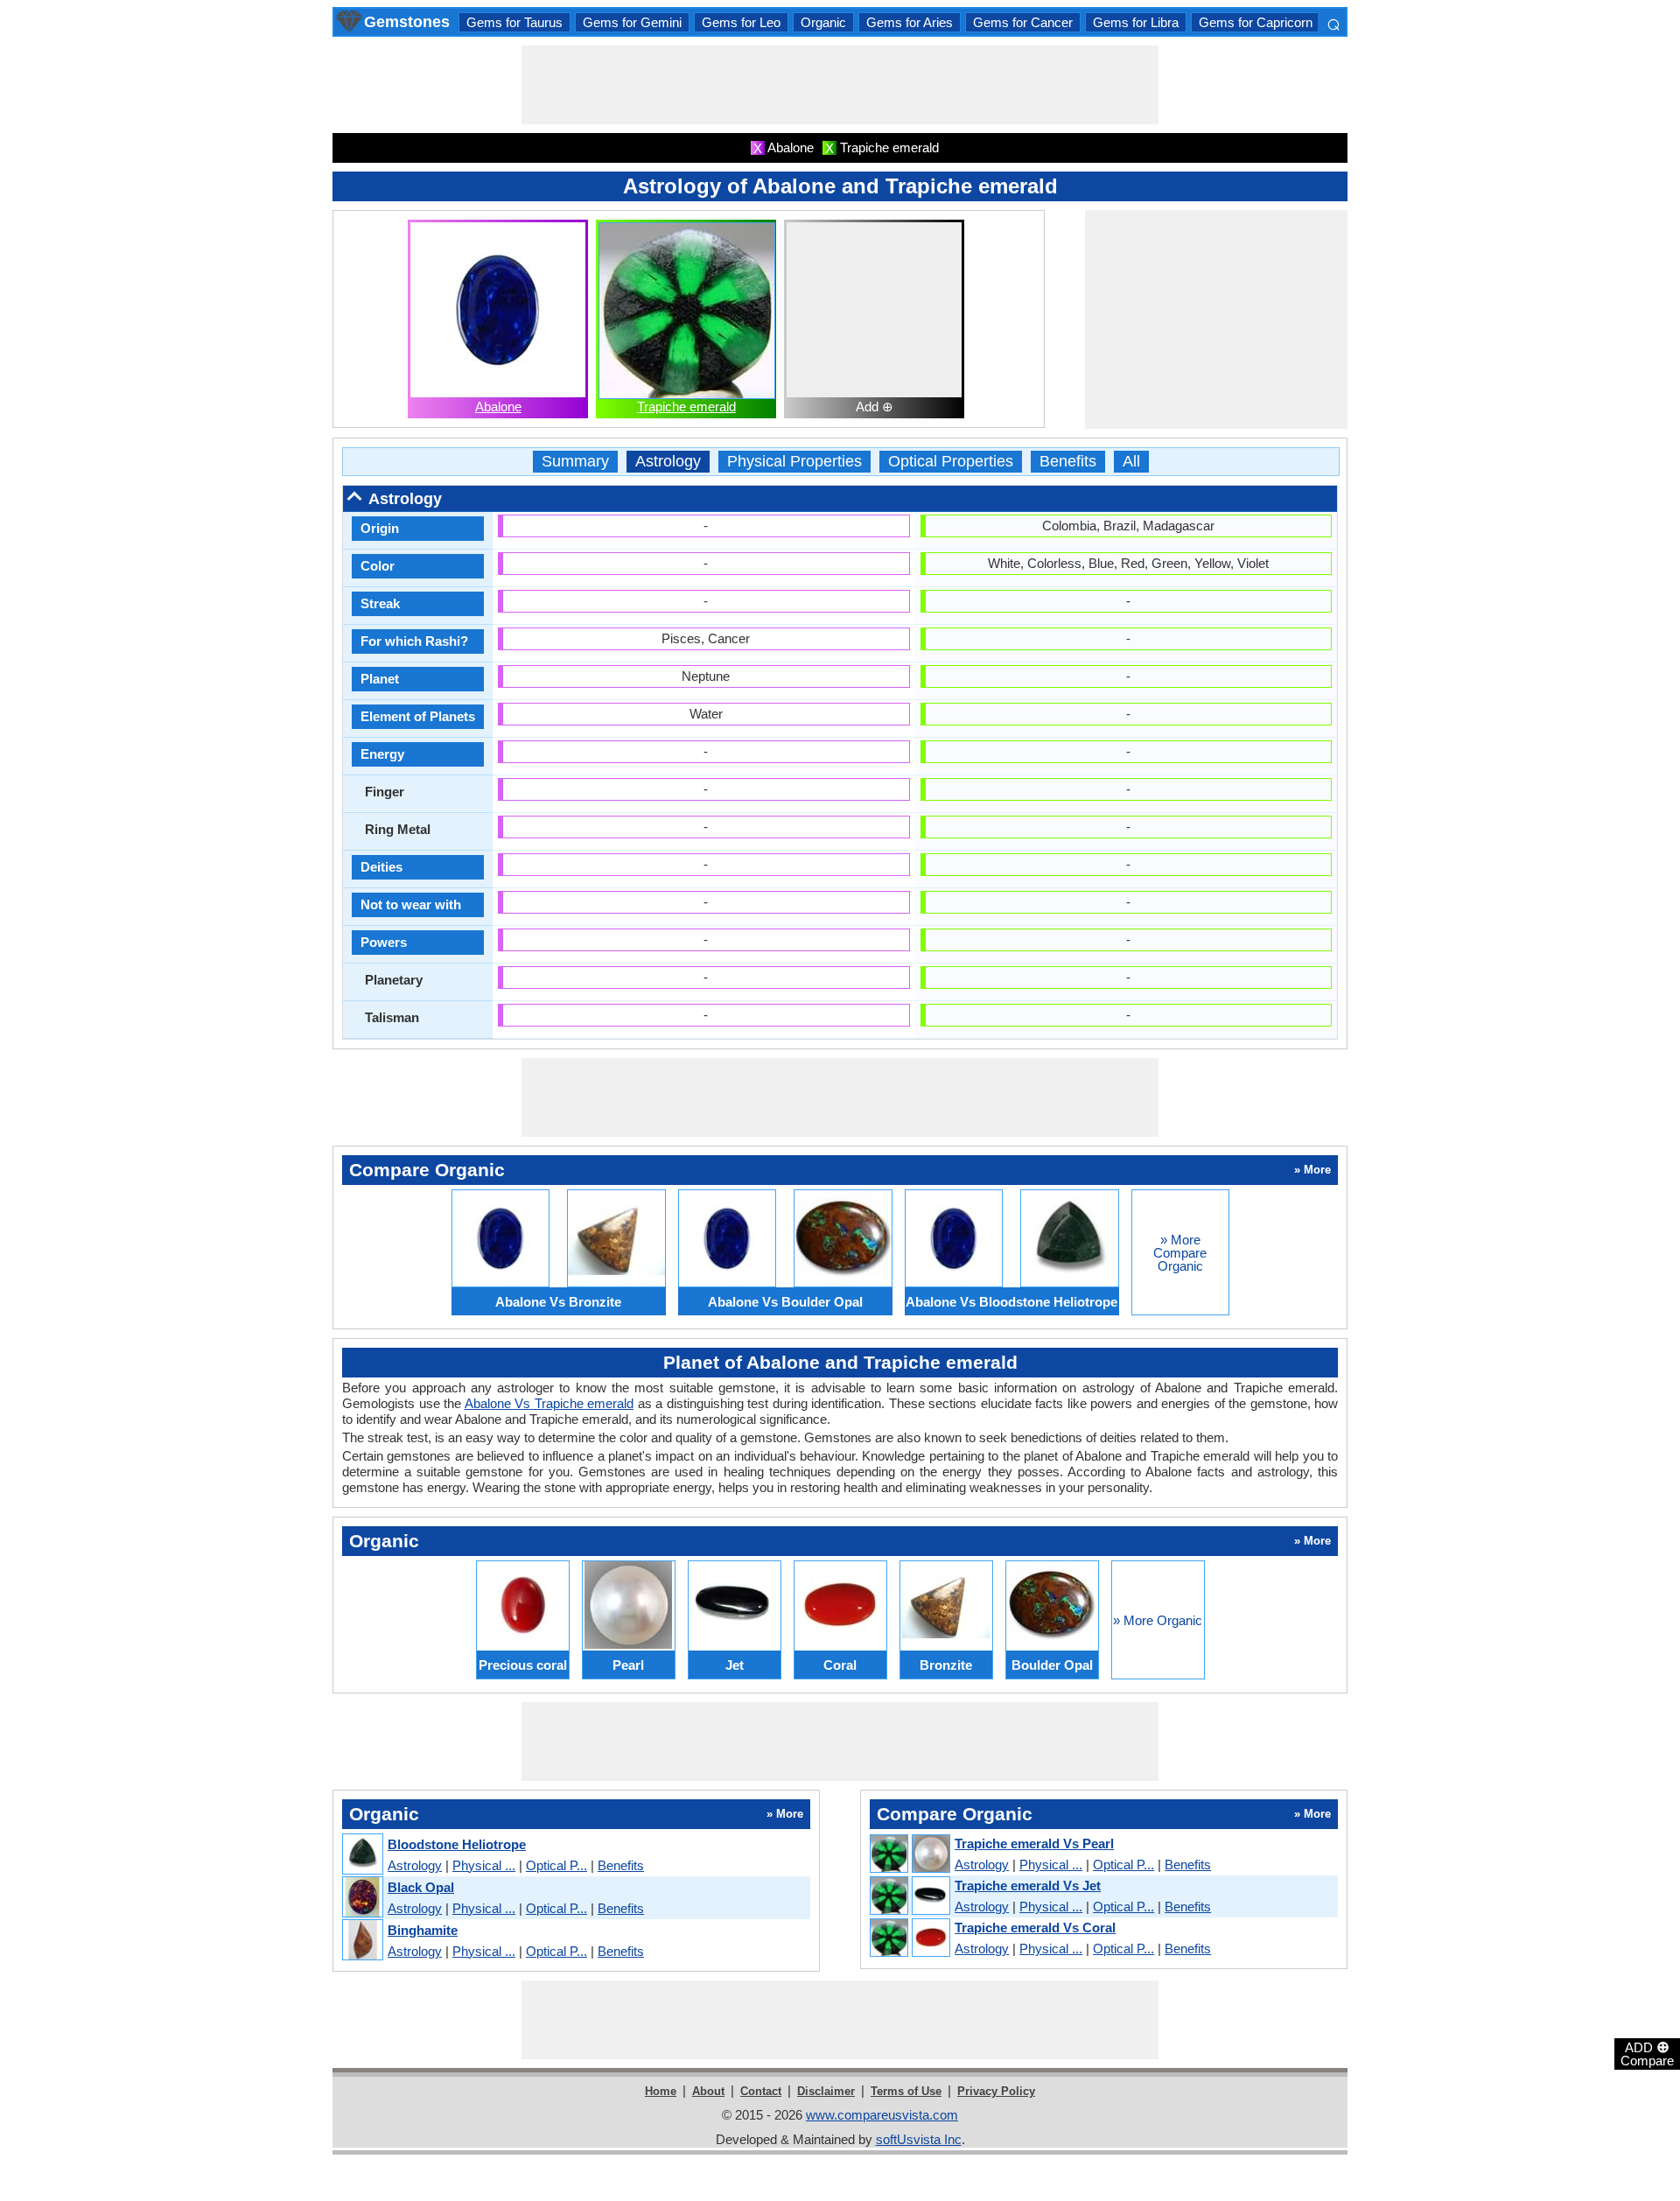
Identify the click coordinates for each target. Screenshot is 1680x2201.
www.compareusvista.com (882, 2115)
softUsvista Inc (919, 2139)
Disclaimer (826, 2091)
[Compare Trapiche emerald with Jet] (909, 1896)
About (708, 2091)
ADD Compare (1647, 2053)
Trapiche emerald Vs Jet (1028, 1886)
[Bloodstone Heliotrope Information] (362, 1855)
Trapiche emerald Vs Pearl (1034, 1844)
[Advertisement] (840, 85)
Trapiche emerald (686, 407)
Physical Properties (794, 462)
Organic (823, 22)
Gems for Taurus (514, 22)
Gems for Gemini (632, 22)
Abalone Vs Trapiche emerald (549, 1403)
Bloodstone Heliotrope (457, 1844)
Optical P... (556, 1865)
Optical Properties (951, 462)
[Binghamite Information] (362, 1941)
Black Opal (421, 1887)
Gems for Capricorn (1256, 22)
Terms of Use (906, 2091)
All (1131, 462)
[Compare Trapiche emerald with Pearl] (909, 1854)
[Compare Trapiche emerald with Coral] (909, 1938)
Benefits (1068, 462)
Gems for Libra (1136, 22)
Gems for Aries (910, 22)
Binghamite (423, 1930)
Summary (575, 462)
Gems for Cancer (1023, 22)
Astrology (668, 462)
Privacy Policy (996, 2091)
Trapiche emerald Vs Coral (1035, 1928)
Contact (761, 2091)
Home (661, 2091)
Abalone (498, 407)
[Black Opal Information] (362, 1898)
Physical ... (484, 1865)
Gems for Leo (741, 22)
